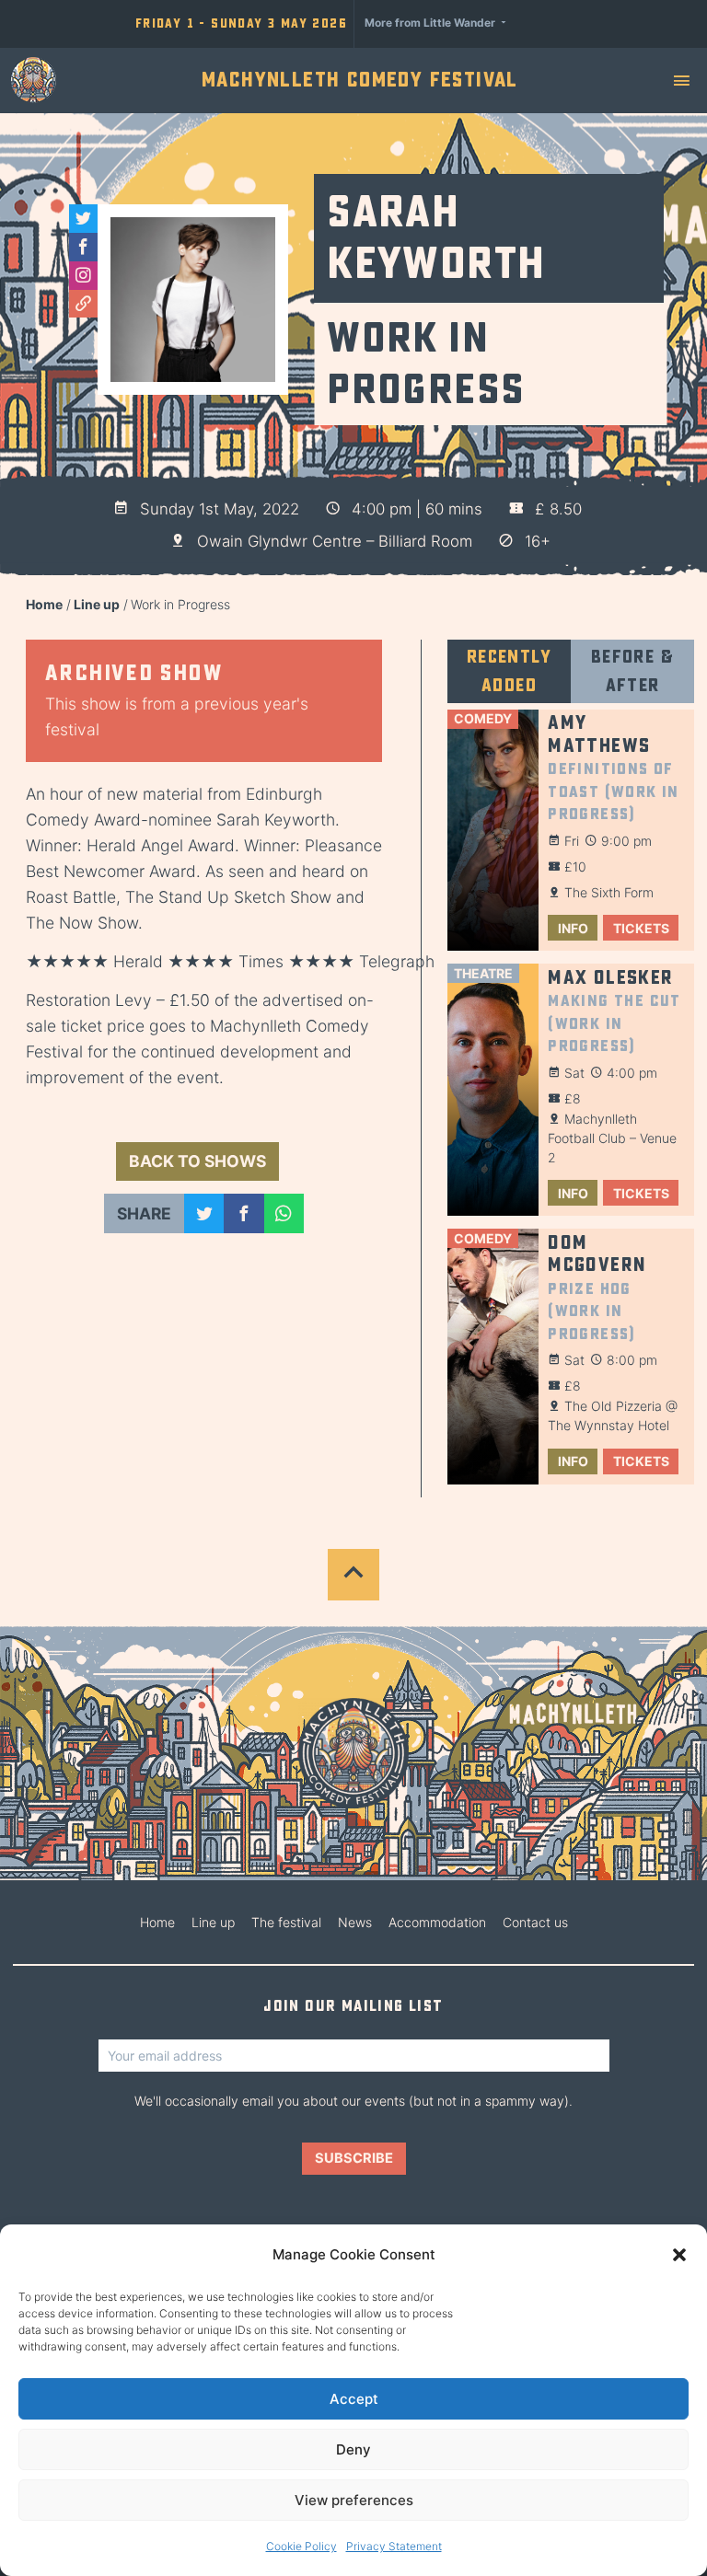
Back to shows (197, 1161)
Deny (353, 2449)
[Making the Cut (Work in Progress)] (493, 1090)
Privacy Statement (394, 2546)
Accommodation (437, 1922)
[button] (679, 2255)
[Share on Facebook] (243, 1213)
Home (44, 604)
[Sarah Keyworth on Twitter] (83, 219)
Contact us (535, 1922)
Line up (97, 604)
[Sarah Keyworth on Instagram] (83, 276)
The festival (286, 1922)
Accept (354, 2399)
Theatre (483, 973)
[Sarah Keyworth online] (83, 304)
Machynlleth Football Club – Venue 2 (612, 1138)
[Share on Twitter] (204, 1213)
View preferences (354, 2500)
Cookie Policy (301, 2546)
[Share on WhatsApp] (284, 1213)
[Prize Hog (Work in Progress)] (493, 1357)
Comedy (483, 718)
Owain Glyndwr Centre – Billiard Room (335, 541)
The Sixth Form (609, 892)
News (355, 1922)
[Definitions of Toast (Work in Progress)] (493, 831)
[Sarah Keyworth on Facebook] (83, 247)
